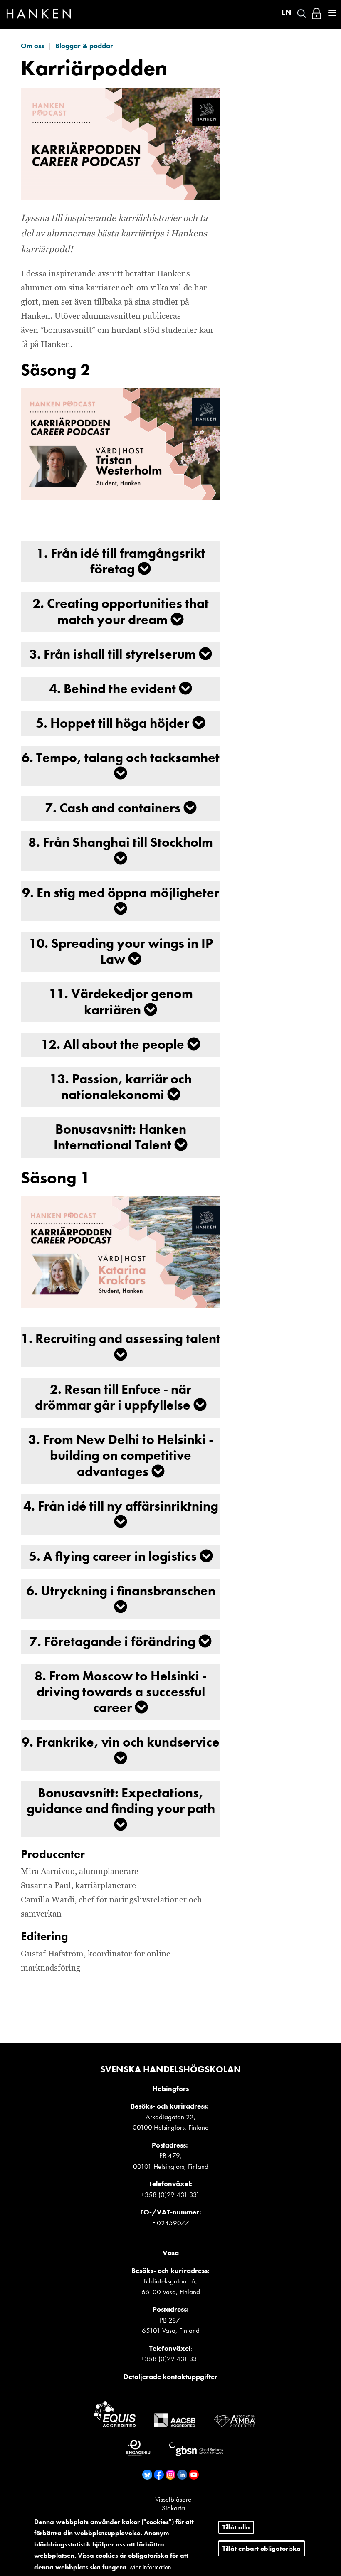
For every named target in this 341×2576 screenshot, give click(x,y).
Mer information (151, 2567)
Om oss (32, 46)
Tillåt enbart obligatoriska (262, 2548)
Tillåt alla (236, 2527)
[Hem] (39, 16)
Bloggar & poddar (84, 46)
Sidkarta (173, 2508)
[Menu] (332, 14)
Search (302, 14)
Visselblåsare (173, 2499)
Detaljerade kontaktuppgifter (170, 2377)
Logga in (316, 14)
